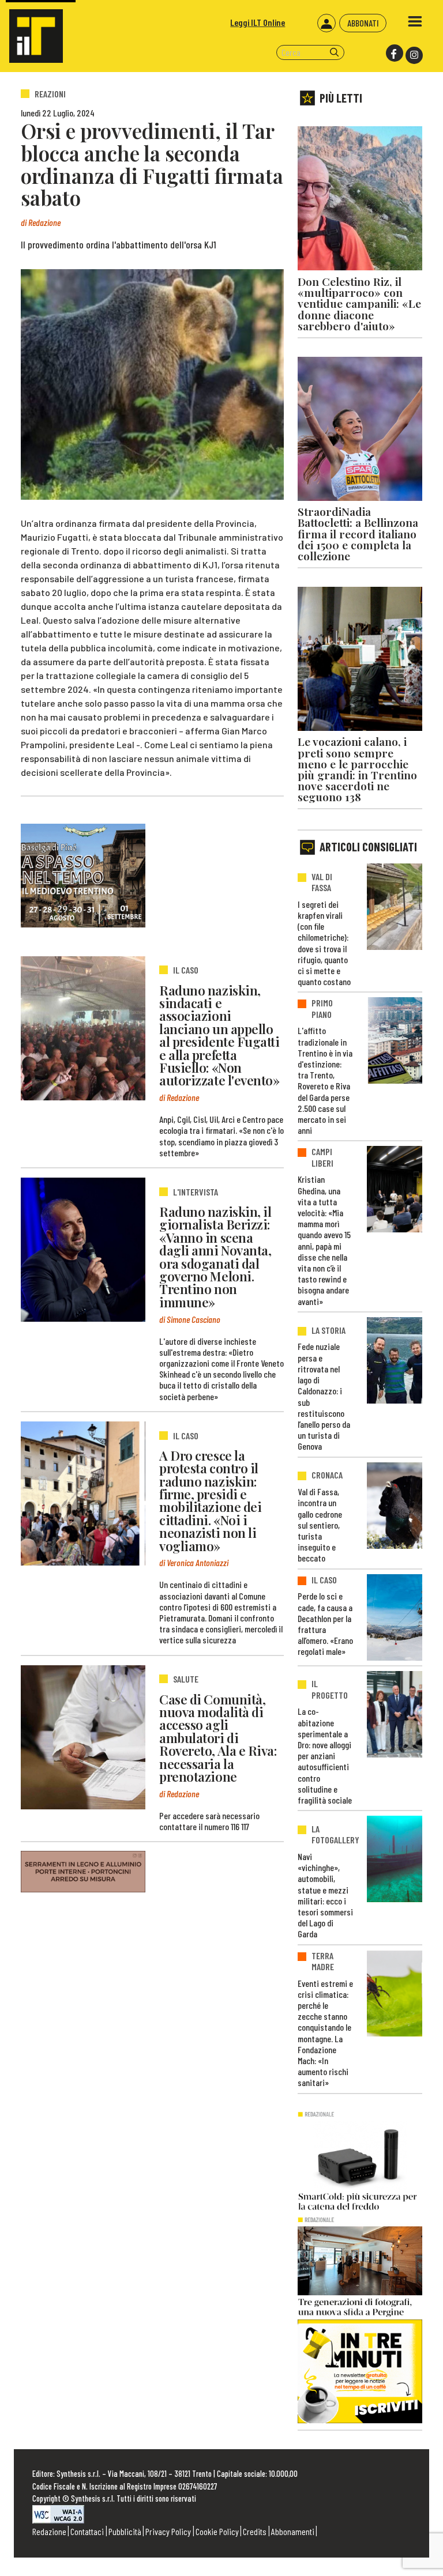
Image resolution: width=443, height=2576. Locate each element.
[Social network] (394, 53)
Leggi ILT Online (258, 22)
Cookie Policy (217, 2531)
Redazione (49, 2531)
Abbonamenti (293, 2531)
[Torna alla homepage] (31, 31)
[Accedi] (326, 23)
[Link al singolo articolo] (83, 1028)
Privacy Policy (168, 2531)
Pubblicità (125, 2531)
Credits (255, 2531)
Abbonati (363, 23)
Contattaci (87, 2531)
